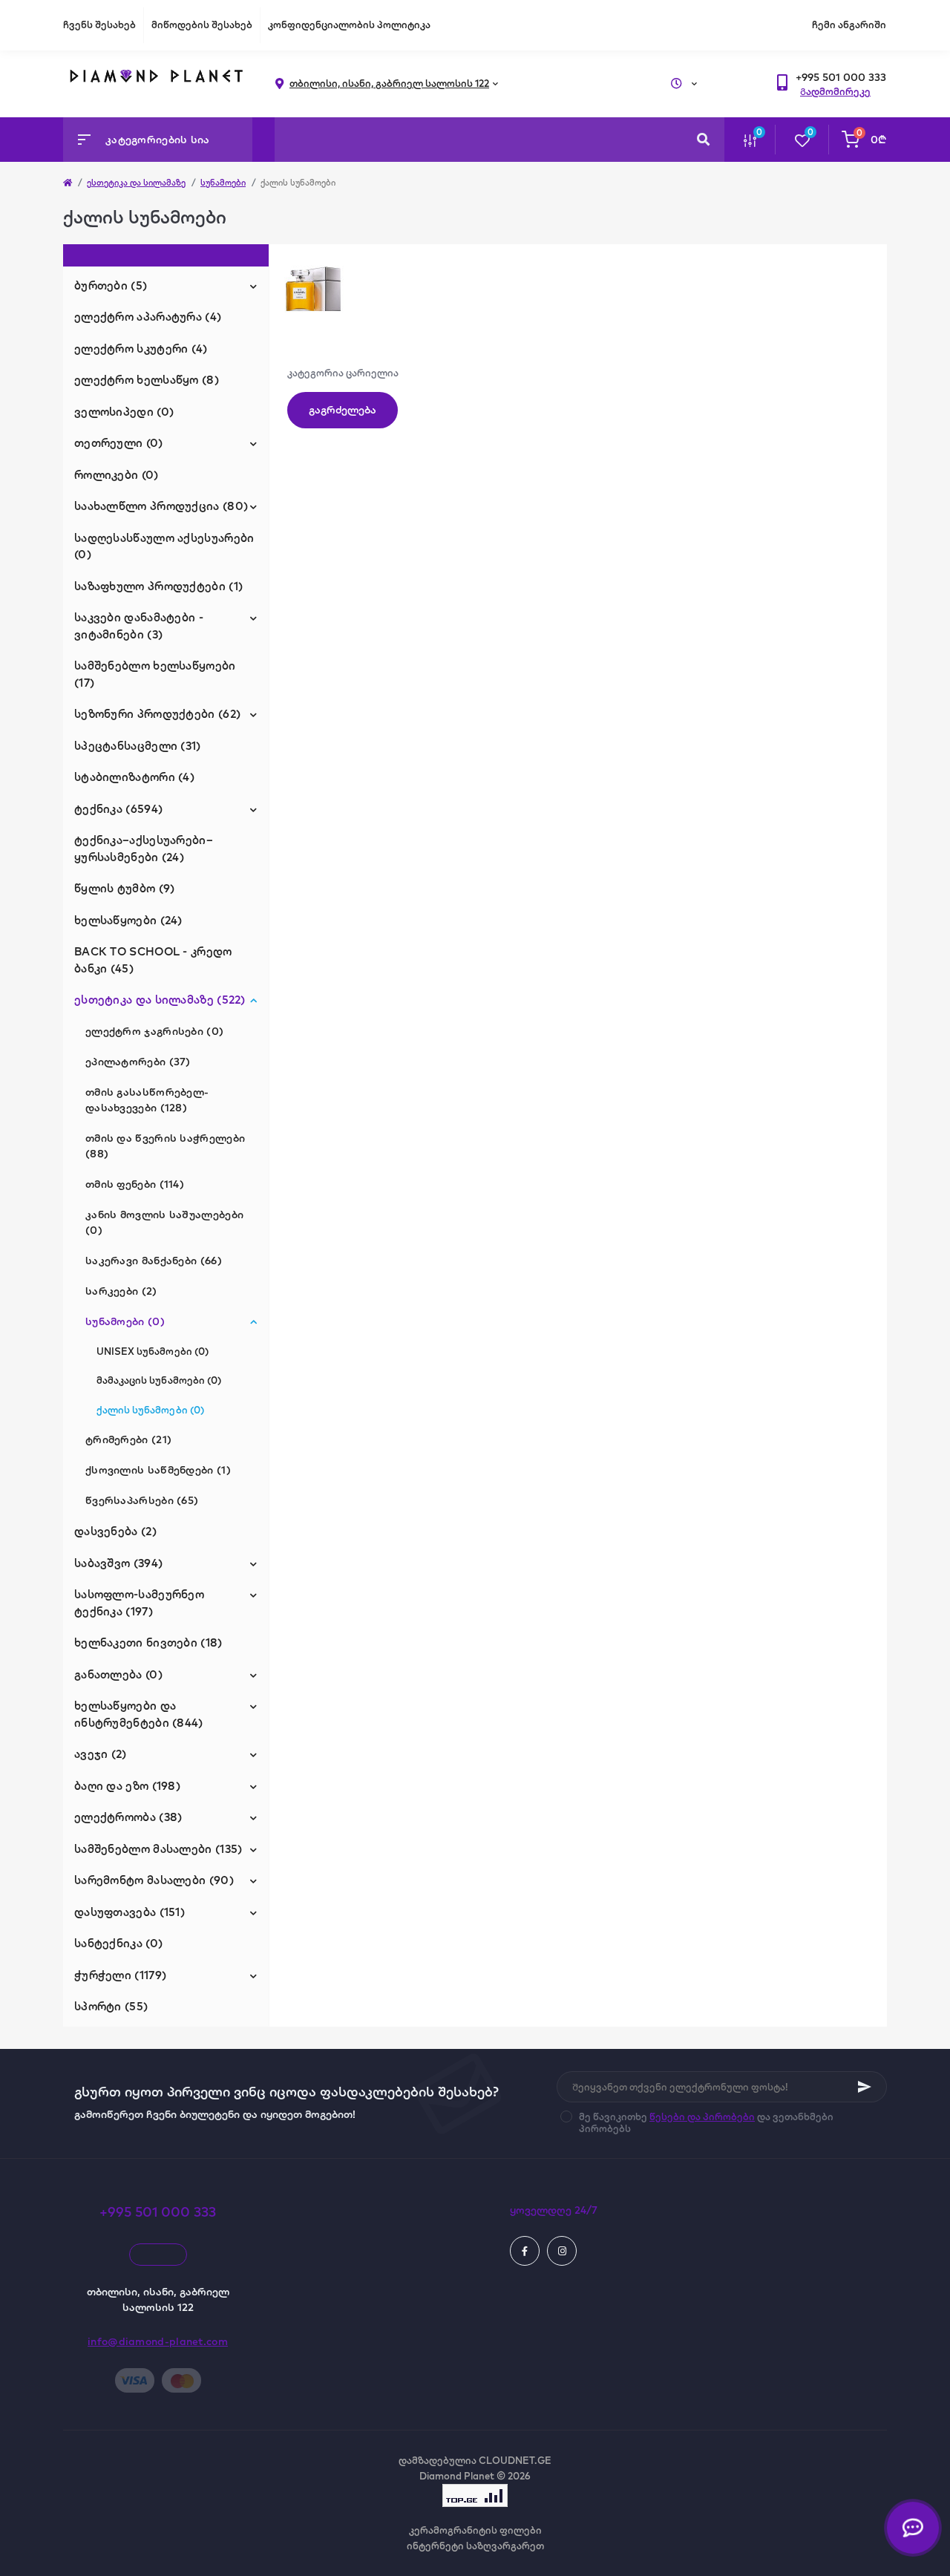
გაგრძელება (343, 410)
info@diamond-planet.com (158, 2341)
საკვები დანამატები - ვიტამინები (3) (139, 626)
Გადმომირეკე (835, 91)
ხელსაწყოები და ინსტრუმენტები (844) (139, 1714)
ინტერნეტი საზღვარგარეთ (475, 2546)
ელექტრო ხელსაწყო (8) (147, 380)
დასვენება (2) (115, 1531)
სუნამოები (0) (125, 1321)
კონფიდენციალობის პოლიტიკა (349, 24)
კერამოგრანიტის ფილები (475, 2530)
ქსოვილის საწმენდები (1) (158, 1470)
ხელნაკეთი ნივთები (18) (148, 1642)
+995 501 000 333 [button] (158, 2212)
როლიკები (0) (117, 475)
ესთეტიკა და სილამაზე (136, 183)
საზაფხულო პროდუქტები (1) (158, 586)
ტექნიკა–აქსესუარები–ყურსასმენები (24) (144, 849)
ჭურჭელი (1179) (120, 1975)
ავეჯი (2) (101, 1754)
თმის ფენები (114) (135, 1184)
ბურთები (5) (111, 285)
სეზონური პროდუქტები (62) (157, 714)
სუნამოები (223, 183)
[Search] (703, 140)
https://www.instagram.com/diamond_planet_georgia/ (562, 2251)
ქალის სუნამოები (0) (150, 1410)
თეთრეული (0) (119, 443)
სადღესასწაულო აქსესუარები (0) (164, 546)
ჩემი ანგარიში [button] (849, 24)
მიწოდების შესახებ (202, 24)
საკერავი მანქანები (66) (154, 1261)
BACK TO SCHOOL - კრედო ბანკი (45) (153, 960)
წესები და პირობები (702, 2116)
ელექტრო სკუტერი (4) (141, 349)
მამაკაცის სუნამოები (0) (159, 1380)
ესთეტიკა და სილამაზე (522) (160, 1000)
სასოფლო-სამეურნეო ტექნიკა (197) (139, 1603)
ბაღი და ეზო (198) (127, 1786)
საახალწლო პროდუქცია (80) (161, 506)
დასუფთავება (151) (130, 1912)
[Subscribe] (865, 2087)
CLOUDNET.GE (515, 2460)
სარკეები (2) (121, 1291)
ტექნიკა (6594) (118, 809)
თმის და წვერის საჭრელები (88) (165, 1146)
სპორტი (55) (111, 2006)
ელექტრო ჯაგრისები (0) (154, 1031)
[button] (841, 78)
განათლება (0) (118, 1674)
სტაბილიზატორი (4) (134, 777)
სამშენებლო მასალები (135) (158, 1849)
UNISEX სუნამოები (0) (153, 1351)
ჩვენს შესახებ (99, 24)
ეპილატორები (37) (138, 1062)
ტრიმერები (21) (128, 1439)
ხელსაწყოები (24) (128, 920)
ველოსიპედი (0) (124, 412)
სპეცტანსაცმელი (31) (138, 746)
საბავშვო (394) (118, 1563)
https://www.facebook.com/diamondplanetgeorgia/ (525, 2251)
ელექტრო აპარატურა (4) (148, 317)
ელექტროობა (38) (128, 1817)
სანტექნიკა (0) (118, 1943)
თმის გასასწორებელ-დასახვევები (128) (147, 1100)
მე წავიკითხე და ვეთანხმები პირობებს (706, 2122)
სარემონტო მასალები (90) (154, 1880)
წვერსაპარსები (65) (142, 1500)
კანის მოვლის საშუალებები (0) (164, 1222)
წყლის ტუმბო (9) (125, 888)
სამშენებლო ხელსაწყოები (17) (155, 674)
